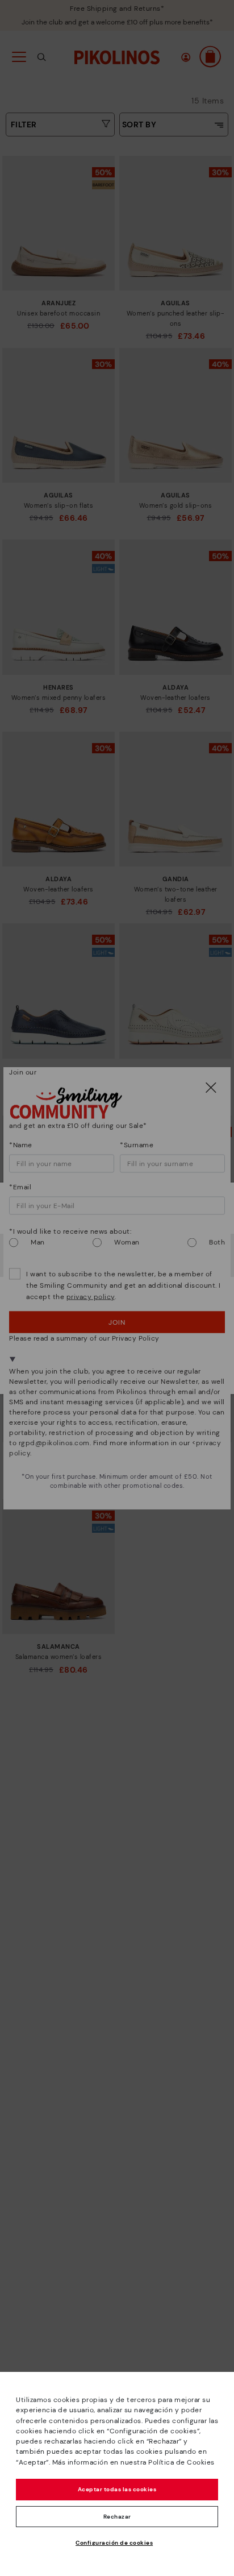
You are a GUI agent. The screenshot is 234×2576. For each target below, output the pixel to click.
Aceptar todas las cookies (117, 2489)
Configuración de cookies (114, 2543)
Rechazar (117, 2517)
